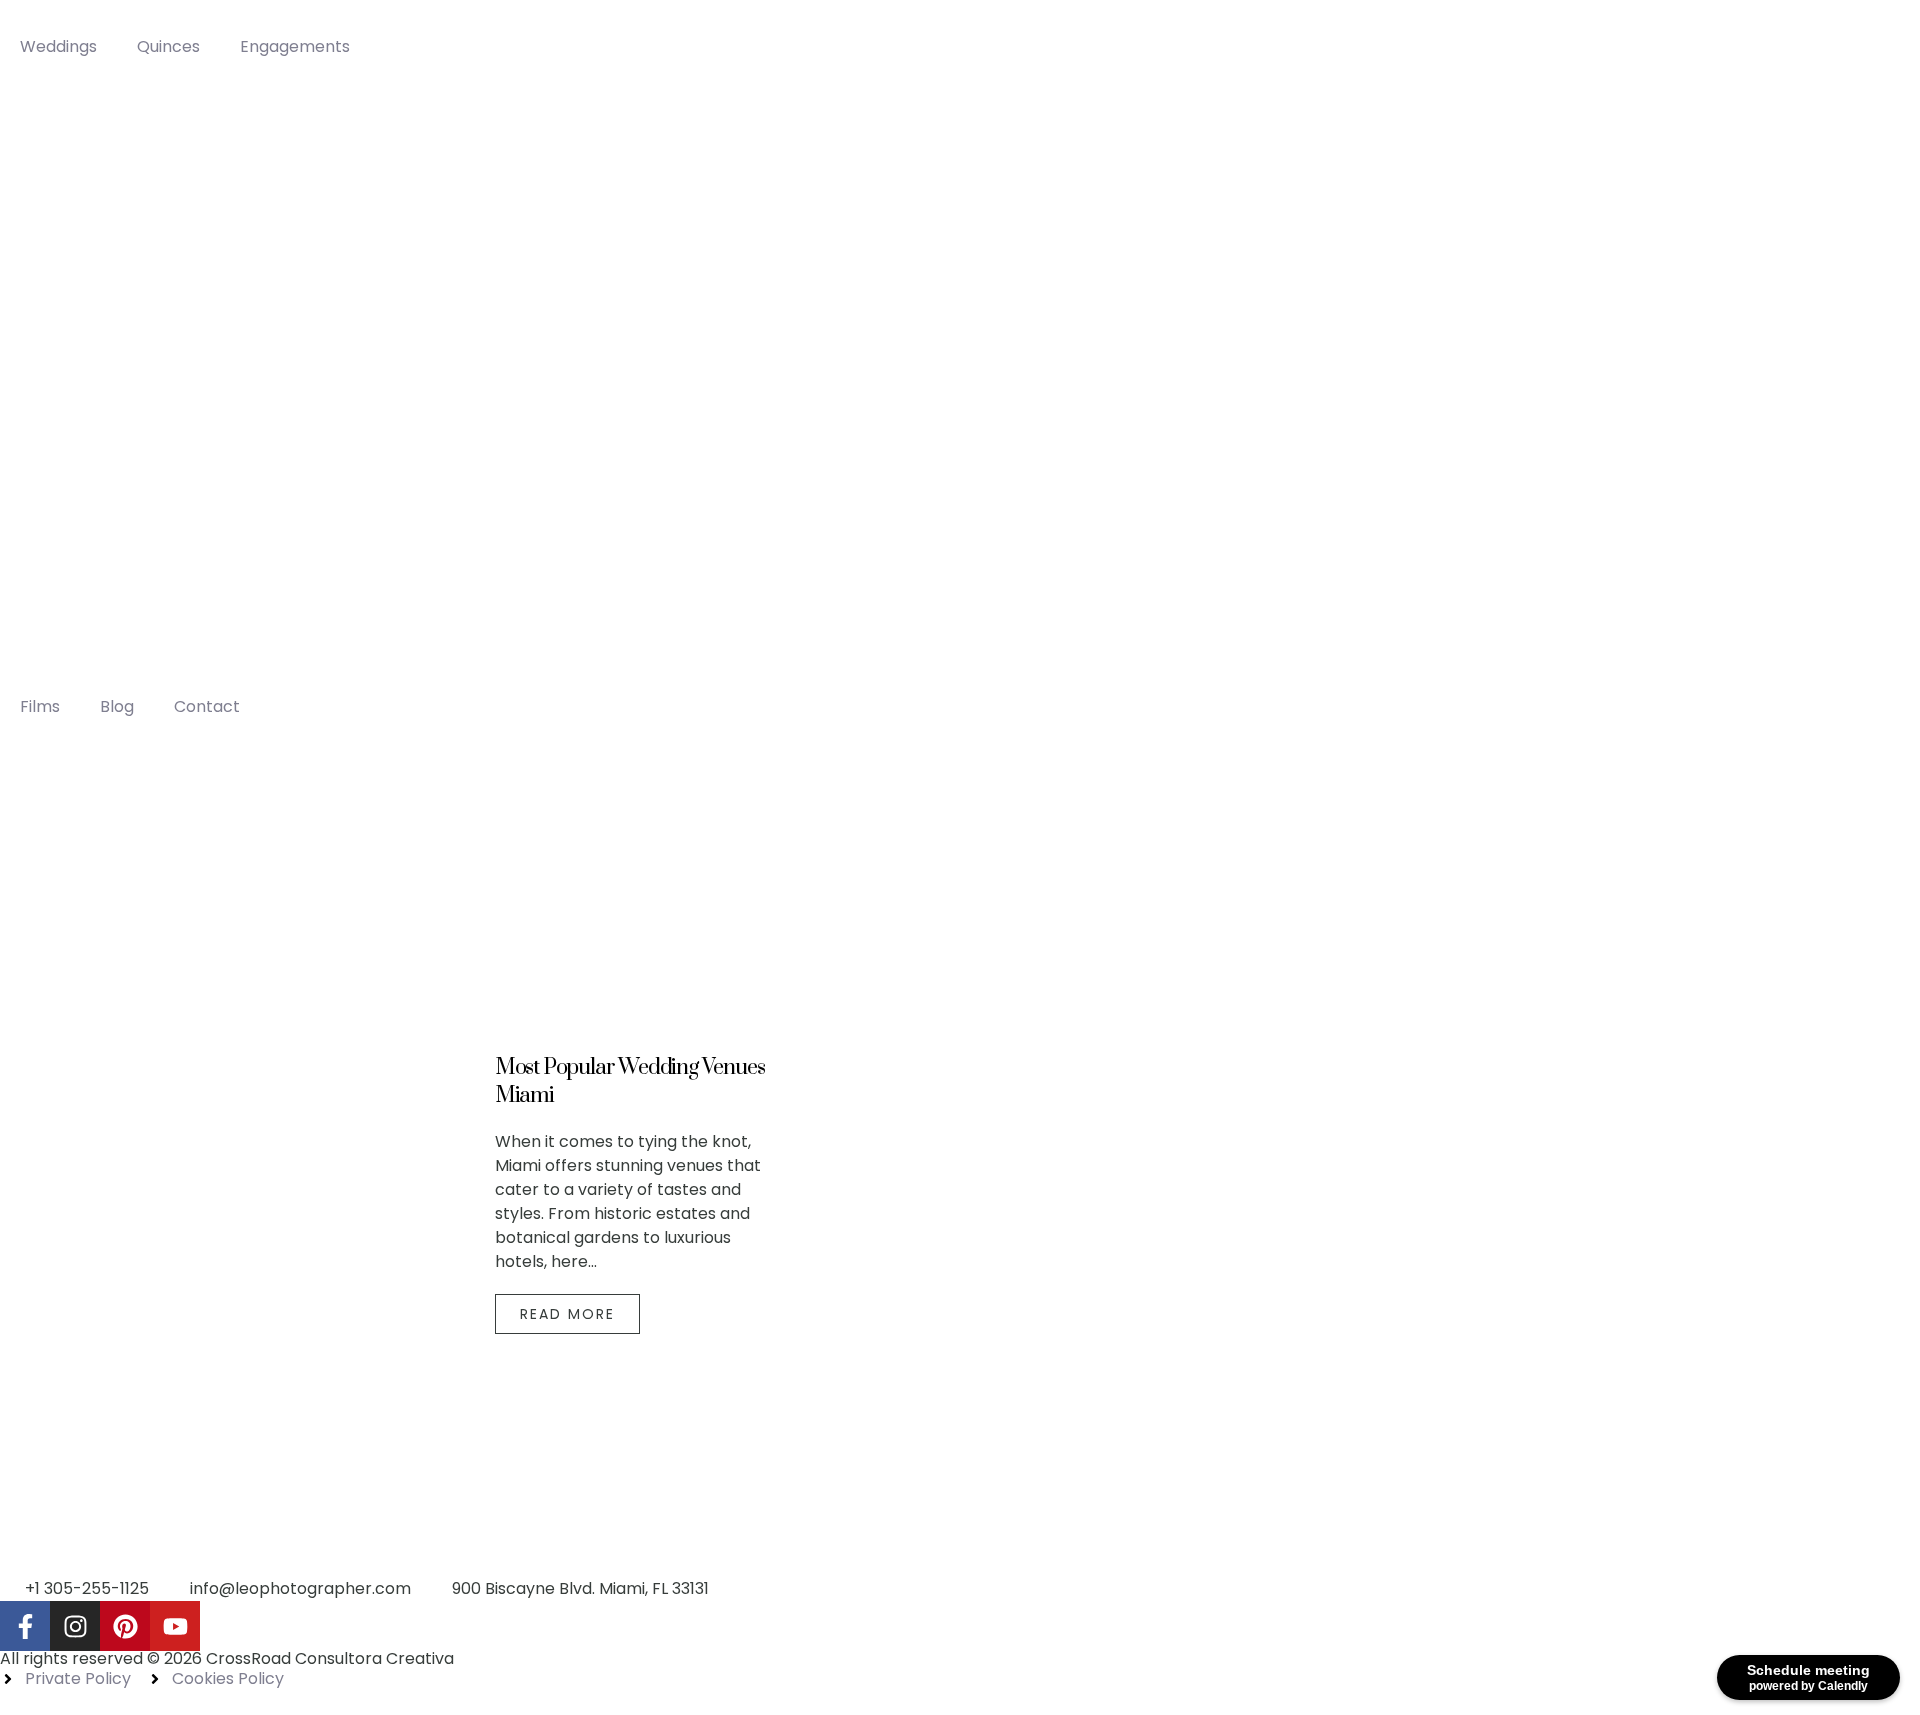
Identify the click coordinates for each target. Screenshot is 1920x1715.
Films (40, 706)
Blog (117, 706)
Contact (207, 706)
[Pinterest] (125, 1626)
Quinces (168, 46)
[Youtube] (175, 1626)
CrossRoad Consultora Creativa (330, 1658)
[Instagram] (75, 1626)
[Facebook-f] (25, 1626)
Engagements (295, 46)
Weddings (58, 46)
